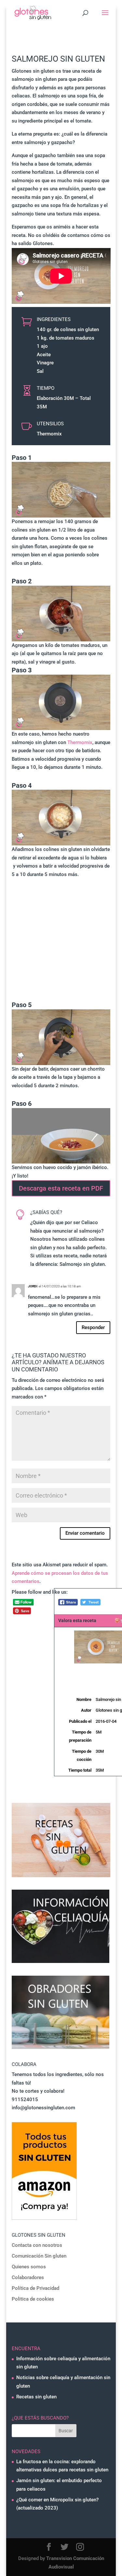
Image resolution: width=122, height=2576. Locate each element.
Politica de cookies (33, 2299)
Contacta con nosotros (37, 2245)
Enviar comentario (85, 1533)
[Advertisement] (61, 940)
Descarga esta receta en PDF (61, 1188)
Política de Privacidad (35, 2288)
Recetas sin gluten (36, 2397)
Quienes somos (29, 2267)
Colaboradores (28, 2277)
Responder (93, 1327)
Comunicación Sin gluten (39, 2256)
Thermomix (80, 742)
